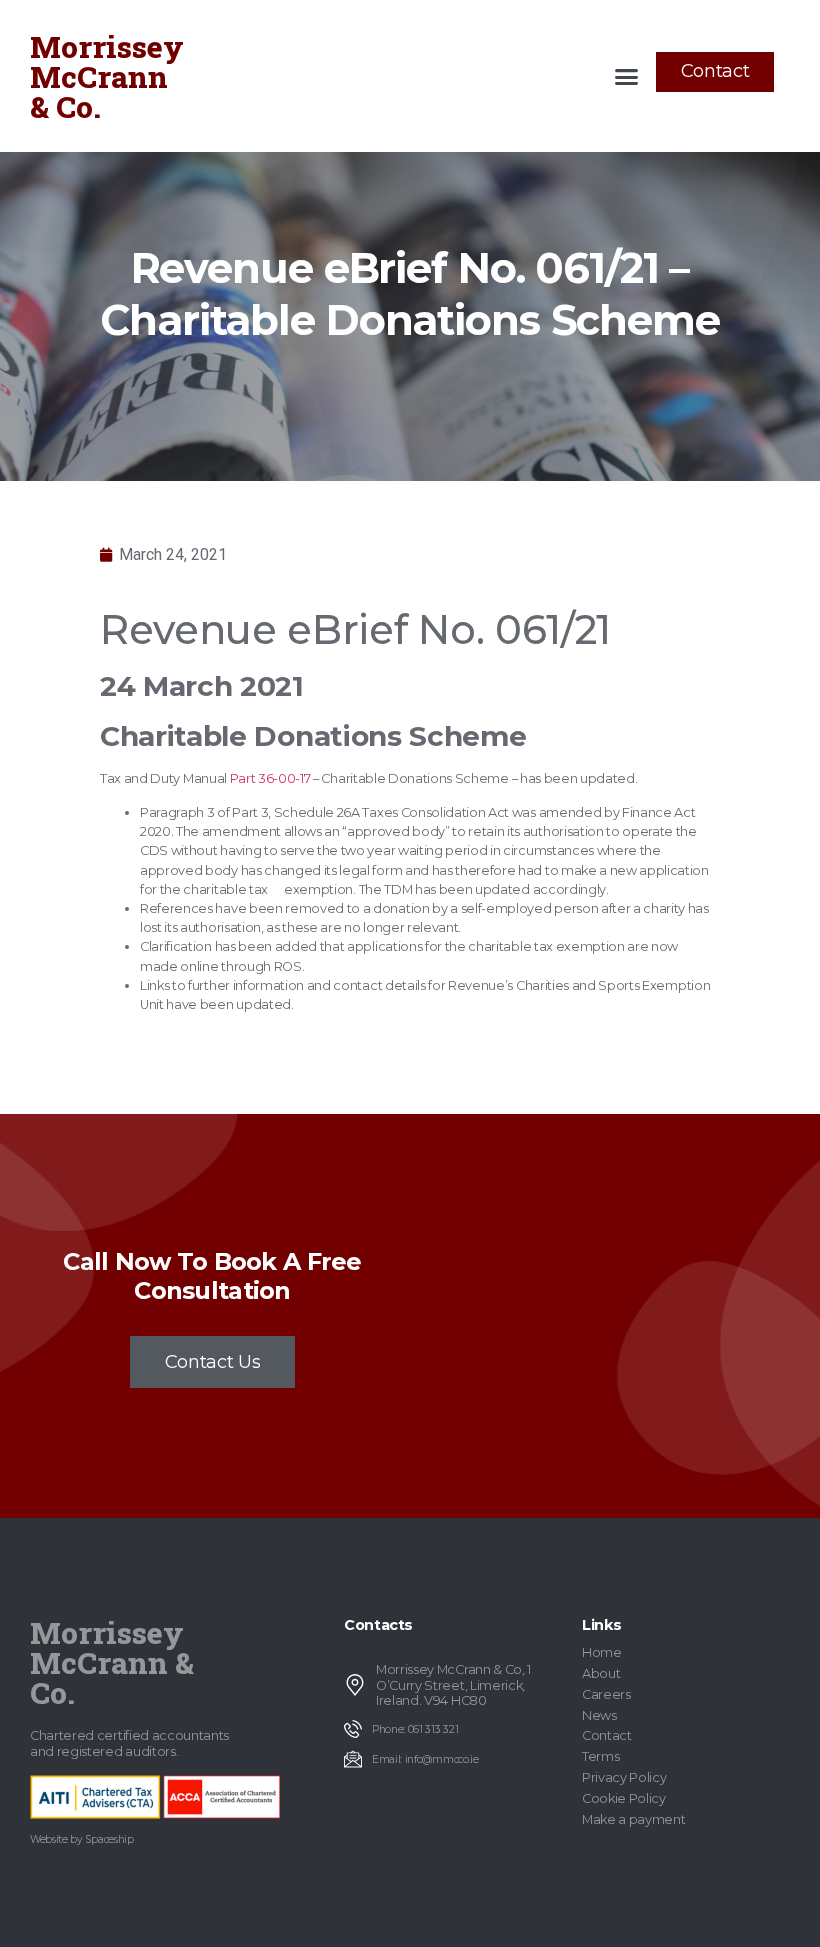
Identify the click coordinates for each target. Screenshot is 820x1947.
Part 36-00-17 (270, 778)
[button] (627, 76)
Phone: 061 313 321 (415, 1729)
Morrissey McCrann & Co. (107, 76)
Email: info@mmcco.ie (425, 1759)
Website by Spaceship (82, 1839)
